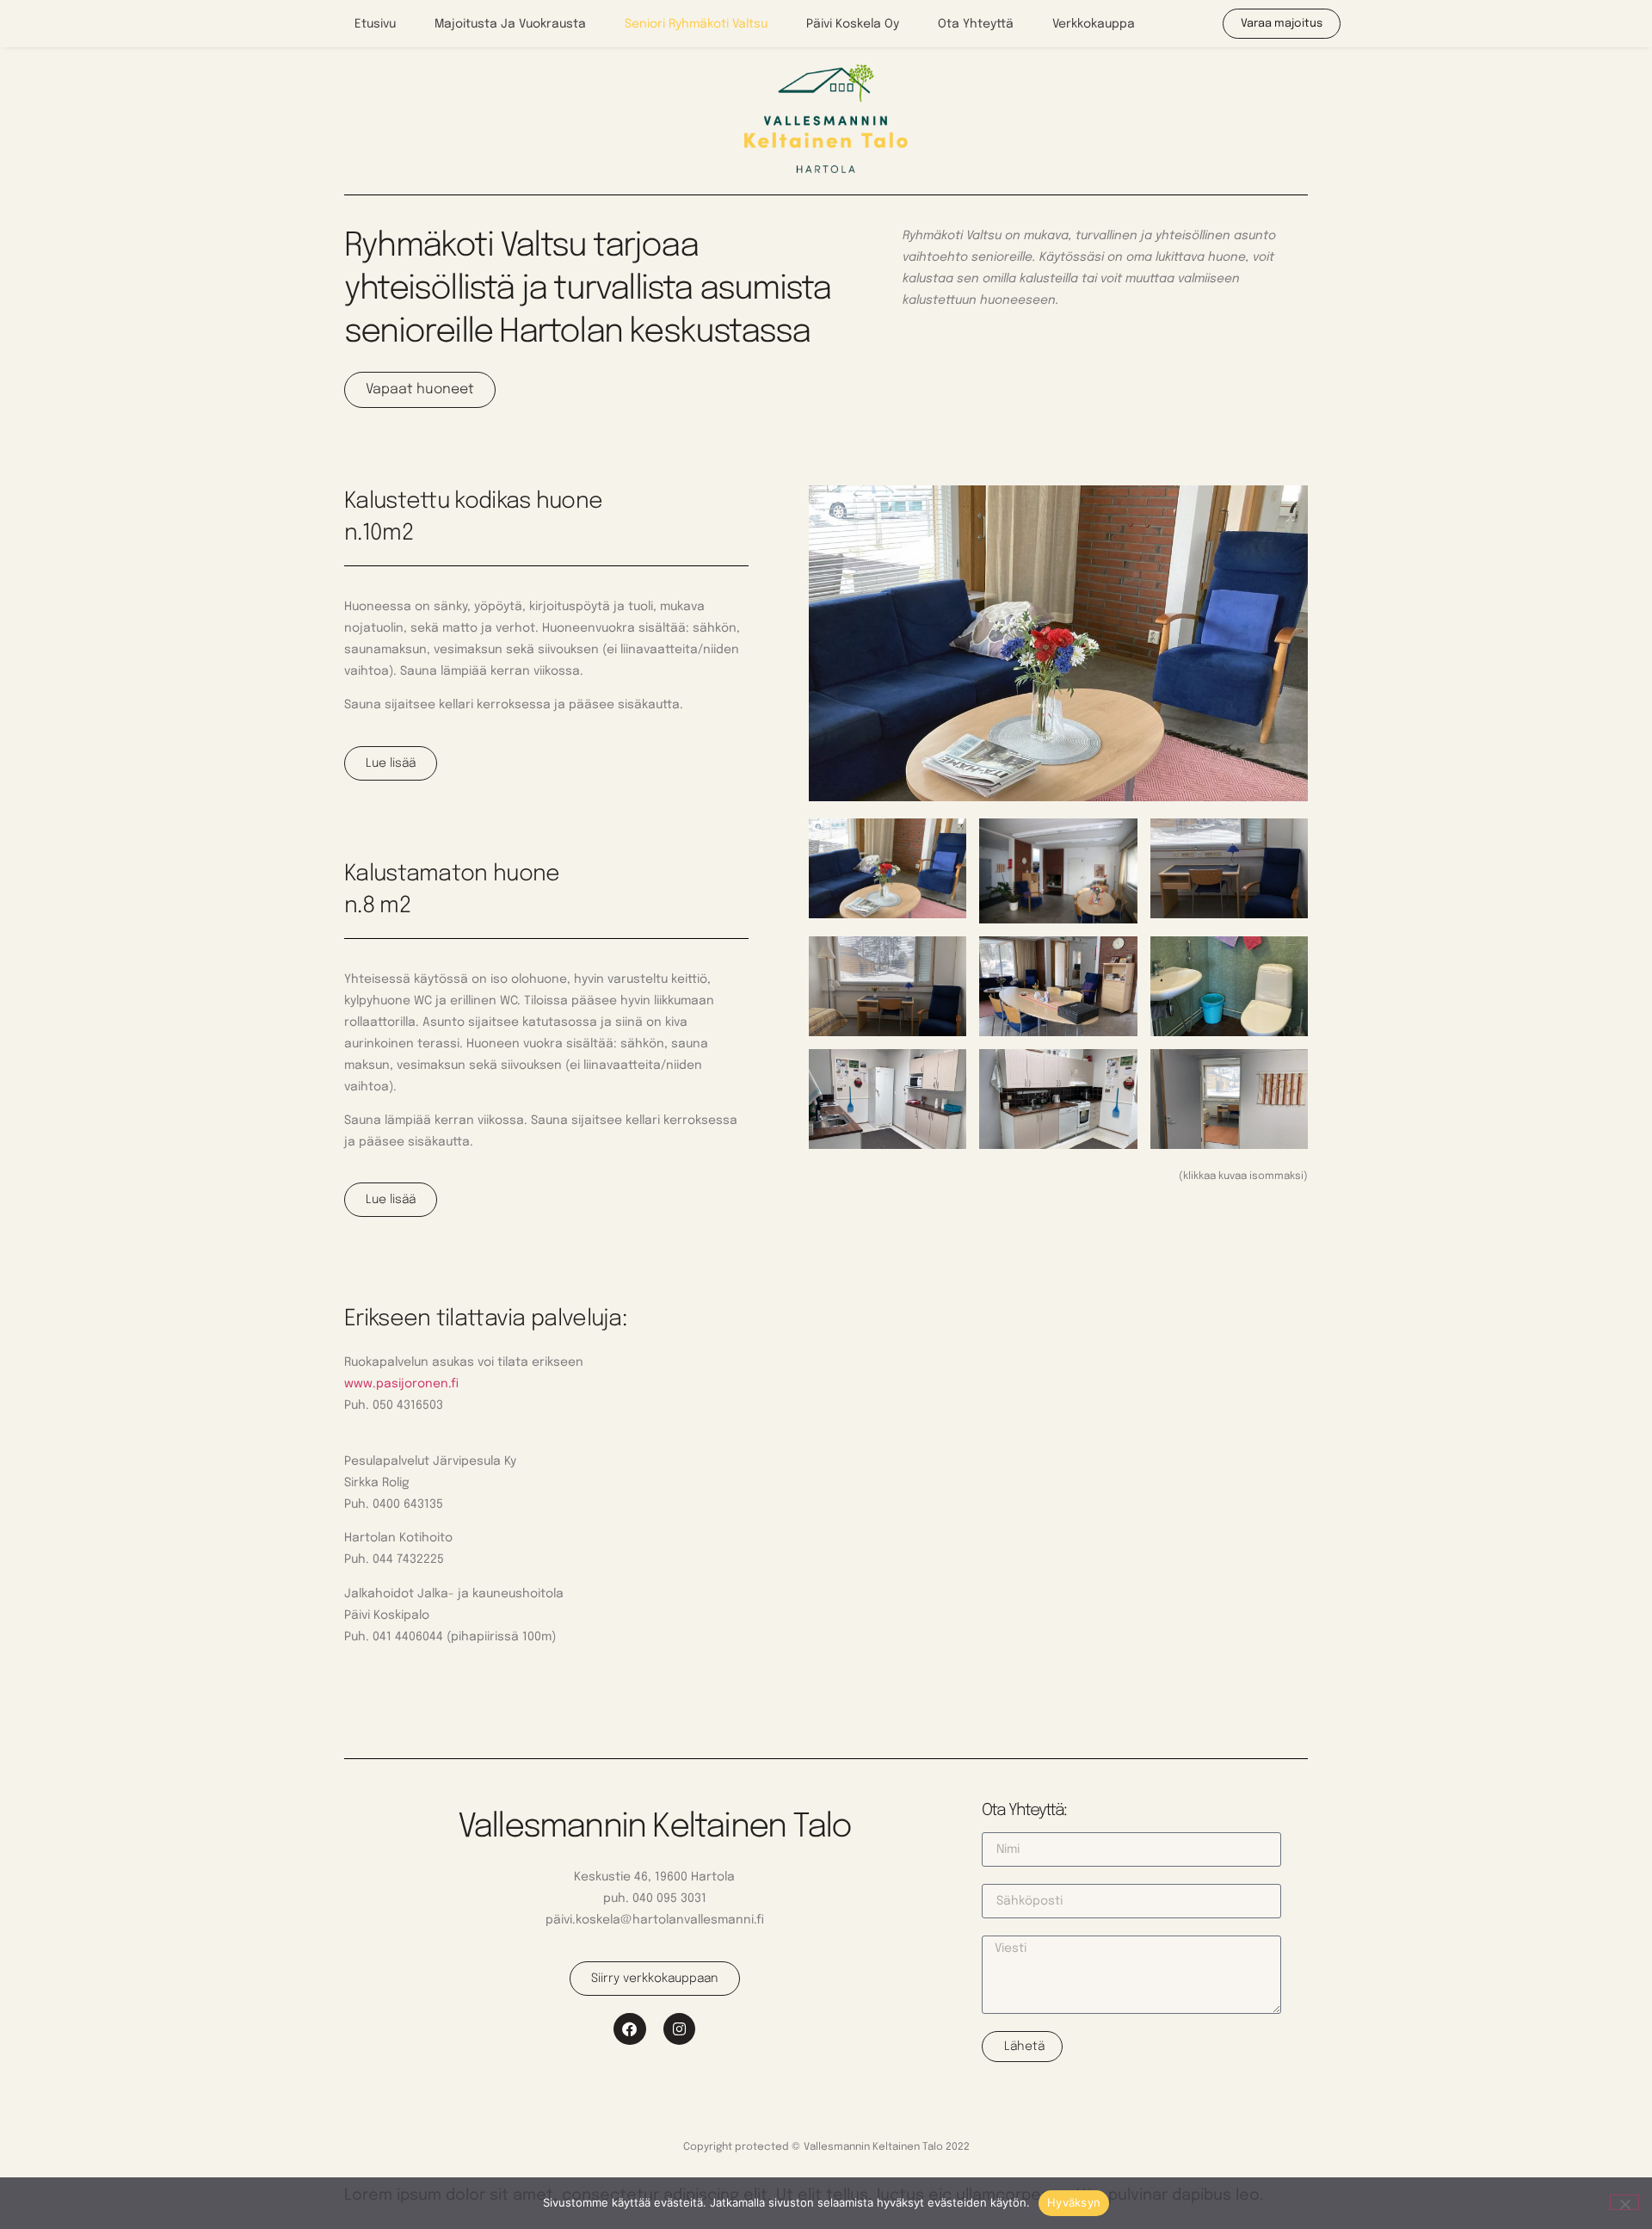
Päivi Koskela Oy (853, 24)
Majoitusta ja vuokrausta (510, 24)
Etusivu (375, 24)
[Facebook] (629, 2029)
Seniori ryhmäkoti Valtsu (696, 24)
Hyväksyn (1074, 2202)
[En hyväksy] (1624, 2202)
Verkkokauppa (1094, 24)
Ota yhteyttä (976, 24)
